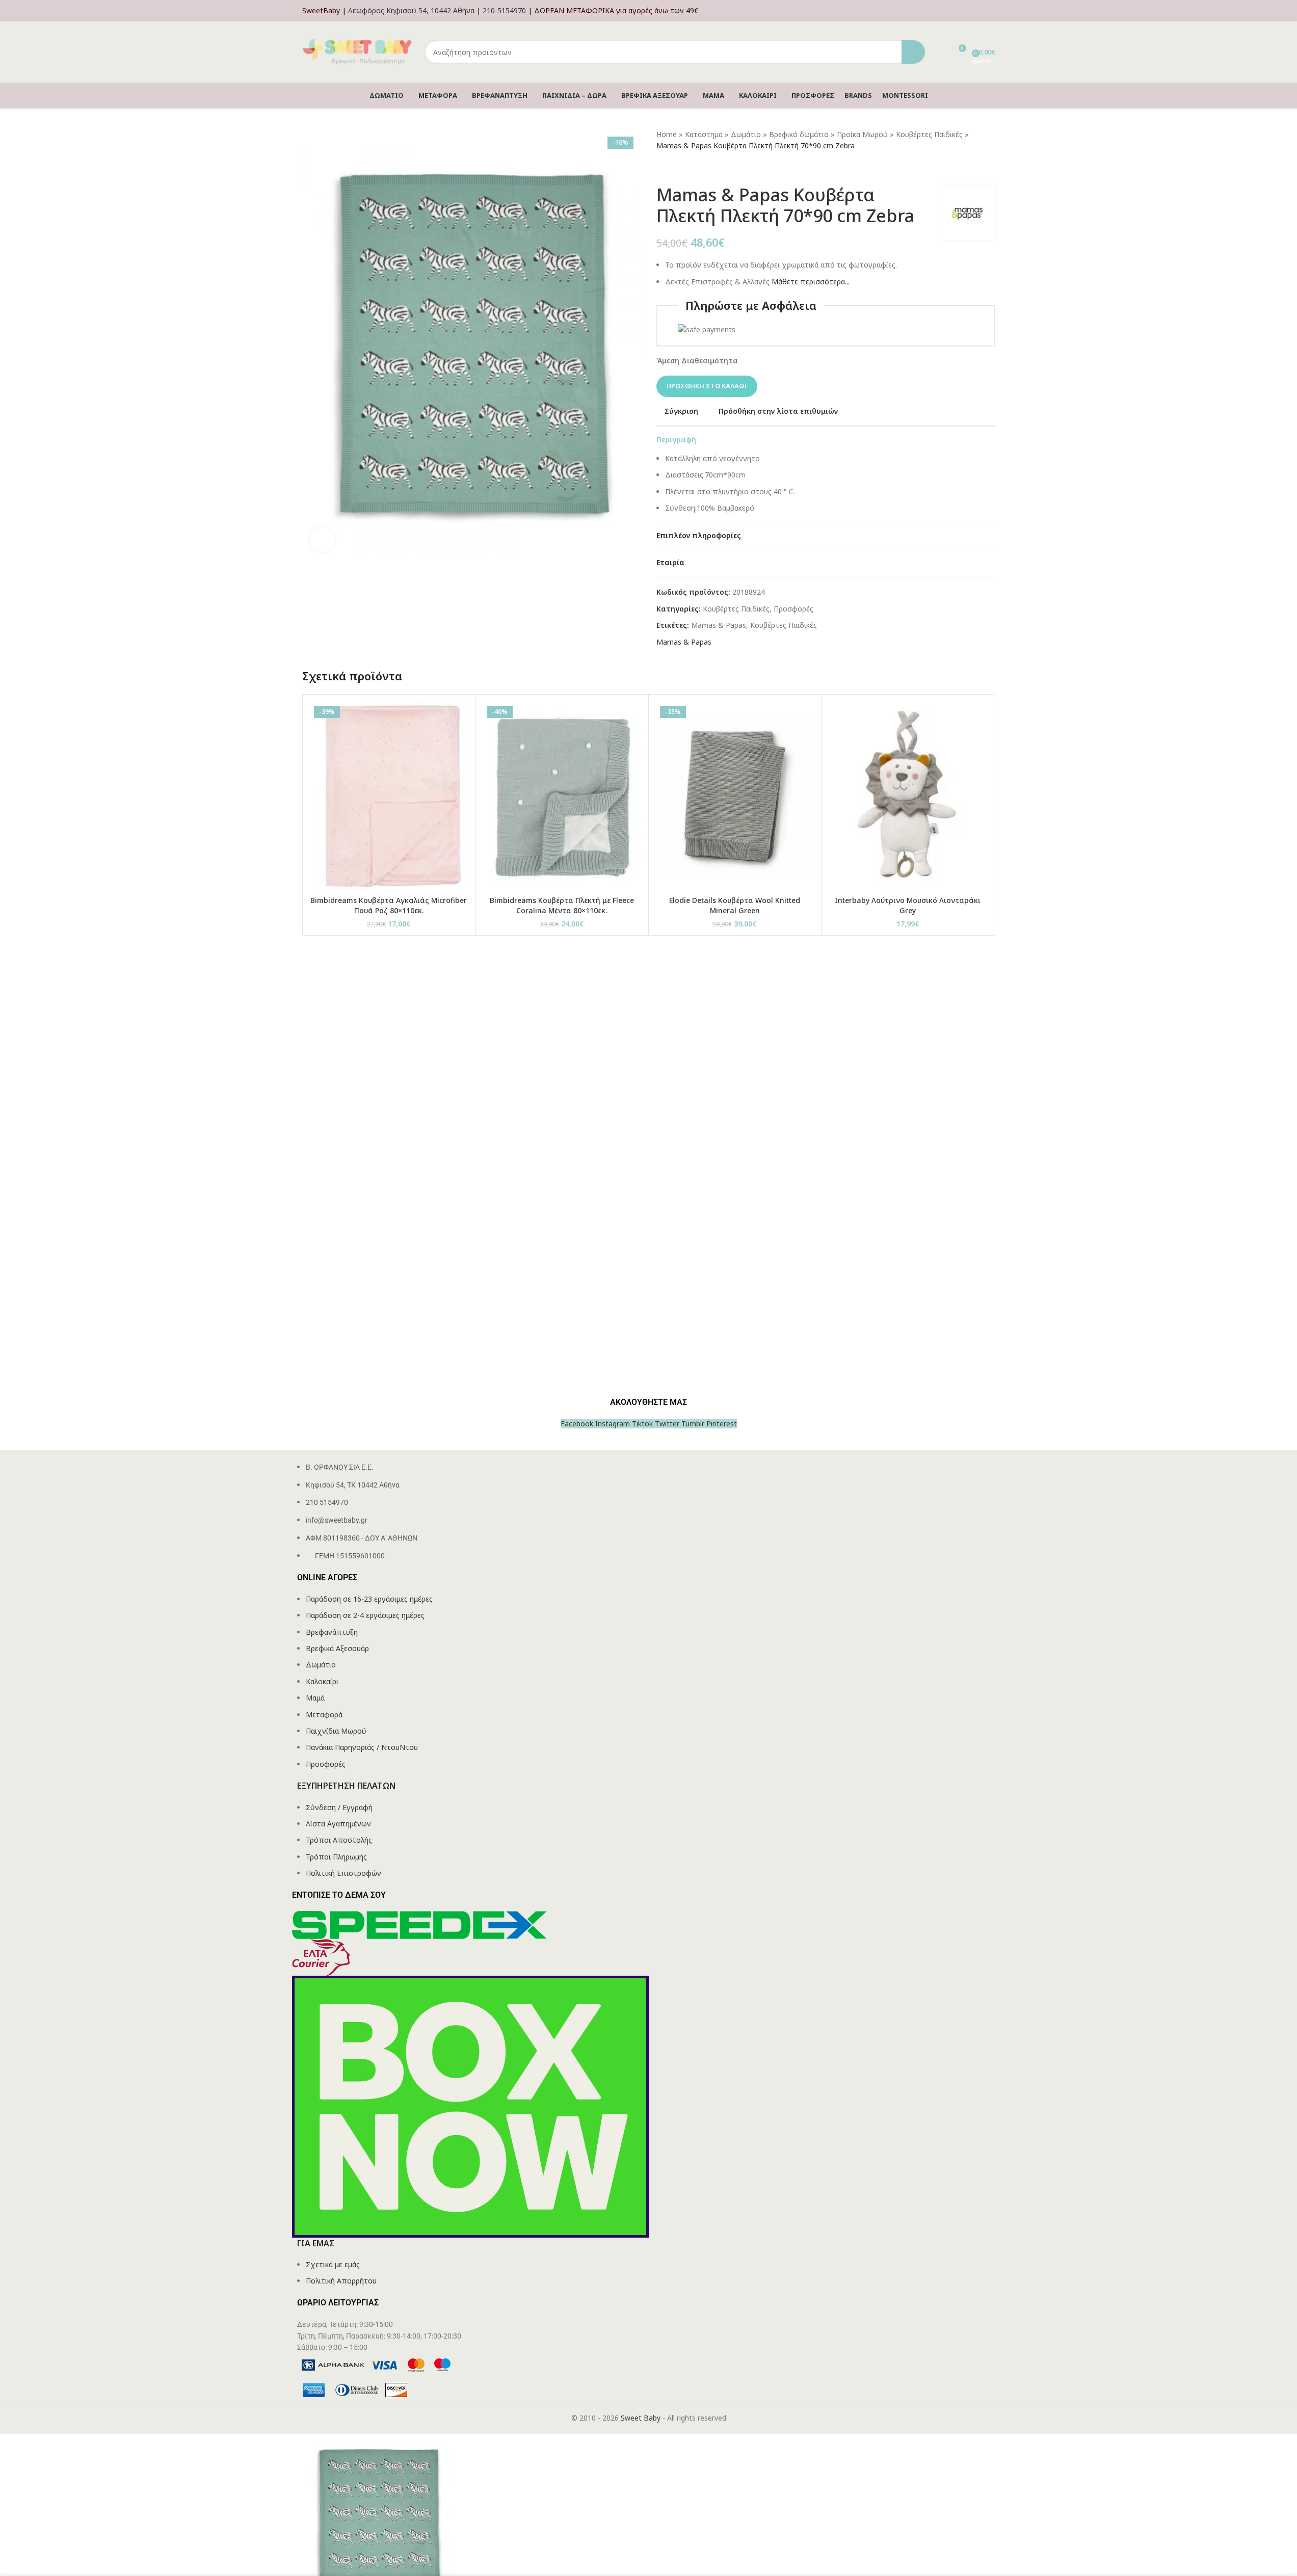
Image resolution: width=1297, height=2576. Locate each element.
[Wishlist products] (939, 52)
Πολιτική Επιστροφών (343, 1873)
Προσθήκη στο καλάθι (707, 386)
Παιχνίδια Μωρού (336, 1731)
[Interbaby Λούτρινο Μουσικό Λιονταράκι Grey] (908, 796)
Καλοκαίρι (322, 1681)
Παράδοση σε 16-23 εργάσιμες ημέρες (369, 1599)
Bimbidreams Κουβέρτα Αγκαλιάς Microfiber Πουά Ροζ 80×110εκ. (389, 905)
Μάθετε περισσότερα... (811, 282)
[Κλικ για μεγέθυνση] (323, 540)
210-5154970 (504, 10)
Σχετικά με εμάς (333, 2264)
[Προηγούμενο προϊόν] (663, 168)
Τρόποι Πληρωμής (336, 1857)
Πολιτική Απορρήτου (341, 2281)
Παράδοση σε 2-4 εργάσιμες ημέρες (365, 1615)
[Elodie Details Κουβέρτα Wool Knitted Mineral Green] (735, 796)
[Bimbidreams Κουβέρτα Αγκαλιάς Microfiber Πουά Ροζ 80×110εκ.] (389, 796)
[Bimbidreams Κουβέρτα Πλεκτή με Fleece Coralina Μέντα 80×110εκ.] (562, 796)
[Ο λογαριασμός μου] (992, 11)
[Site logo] (358, 51)
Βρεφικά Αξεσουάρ (337, 1648)
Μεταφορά (324, 1715)
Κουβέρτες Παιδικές (929, 134)
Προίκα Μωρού (862, 134)
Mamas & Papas (719, 625)
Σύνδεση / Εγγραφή (339, 1807)
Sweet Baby (641, 2418)
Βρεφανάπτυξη (332, 1632)
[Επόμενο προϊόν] (687, 168)
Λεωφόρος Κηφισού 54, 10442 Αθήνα (411, 10)
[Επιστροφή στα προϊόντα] (675, 168)
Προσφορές (793, 609)
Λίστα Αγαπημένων (338, 1824)
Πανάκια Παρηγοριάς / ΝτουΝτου (362, 1747)
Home (667, 134)
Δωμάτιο (746, 134)
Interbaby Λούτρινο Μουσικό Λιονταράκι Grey (908, 905)
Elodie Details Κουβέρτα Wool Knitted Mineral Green (735, 905)
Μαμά (315, 1698)
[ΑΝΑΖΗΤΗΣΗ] (913, 52)
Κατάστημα (704, 134)
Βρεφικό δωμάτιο (799, 134)
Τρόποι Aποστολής (339, 1840)
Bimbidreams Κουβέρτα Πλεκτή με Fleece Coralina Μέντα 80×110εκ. (562, 905)
